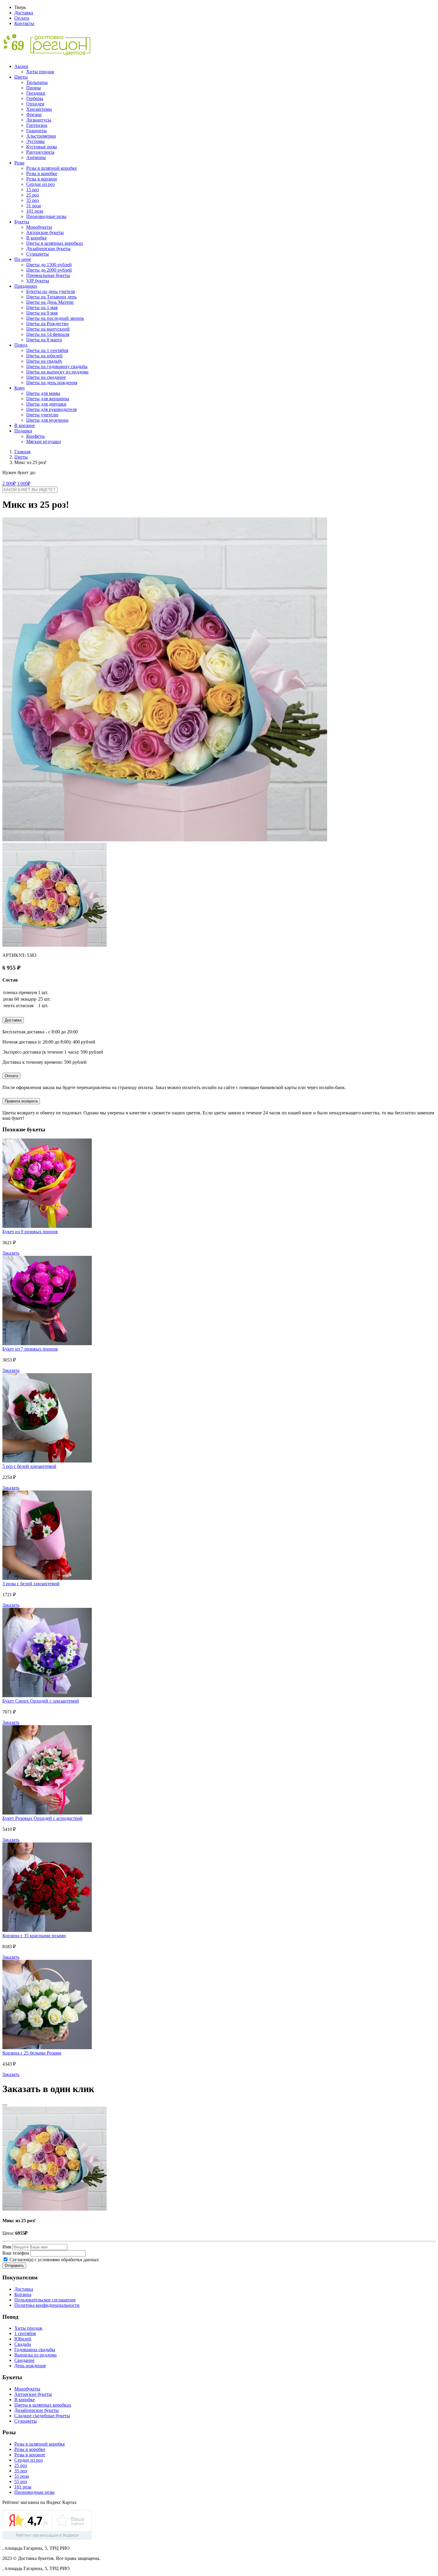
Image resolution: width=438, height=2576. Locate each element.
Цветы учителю (42, 415)
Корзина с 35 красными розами (34, 1936)
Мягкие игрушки (44, 441)
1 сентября (25, 2333)
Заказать (11, 1253)
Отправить (14, 2266)
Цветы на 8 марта (44, 340)
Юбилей (23, 2339)
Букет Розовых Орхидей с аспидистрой (42, 1818)
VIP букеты (38, 281)
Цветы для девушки (46, 404)
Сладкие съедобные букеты (42, 2416)
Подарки (23, 431)
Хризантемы (39, 109)
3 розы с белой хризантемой (31, 1584)
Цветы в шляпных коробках (55, 243)
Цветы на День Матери (50, 302)
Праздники (26, 286)
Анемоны (36, 157)
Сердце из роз (40, 184)
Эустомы (35, 141)
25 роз (32, 195)
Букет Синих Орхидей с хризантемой (41, 1701)
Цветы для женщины (48, 399)
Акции (21, 66)
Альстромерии (41, 136)
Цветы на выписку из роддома (57, 372)
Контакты (24, 23)
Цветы (21, 77)
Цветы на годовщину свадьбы (57, 366)
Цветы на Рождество (47, 324)
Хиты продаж (40, 72)
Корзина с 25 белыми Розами (32, 2053)
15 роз (32, 190)
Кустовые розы (42, 147)
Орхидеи (35, 104)
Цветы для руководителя (51, 409)
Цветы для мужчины (47, 420)
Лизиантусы (39, 120)
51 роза (34, 206)
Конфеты (35, 436)
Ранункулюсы (40, 152)
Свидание (24, 2360)
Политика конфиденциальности (47, 2305)
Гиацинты (36, 131)
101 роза (35, 211)
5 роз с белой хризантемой (29, 1466)
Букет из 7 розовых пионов (30, 1349)
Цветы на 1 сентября (47, 350)
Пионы (34, 88)
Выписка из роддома (35, 2355)
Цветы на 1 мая (42, 307)
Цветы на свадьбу (44, 361)
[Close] (5, 2105)
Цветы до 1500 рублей (49, 265)
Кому (20, 388)
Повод (21, 345)
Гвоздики (36, 93)
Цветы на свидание (46, 377)
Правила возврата (21, 1101)
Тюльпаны (37, 82)
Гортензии (37, 125)
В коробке (36, 238)
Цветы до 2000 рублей (49, 270)
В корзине (25, 425)
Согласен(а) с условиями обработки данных (54, 2260)
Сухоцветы (38, 254)
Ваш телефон (16, 2253)
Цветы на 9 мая (42, 313)
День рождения (30, 2366)
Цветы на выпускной (48, 329)
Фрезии (34, 115)
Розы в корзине (42, 179)
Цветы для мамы (43, 393)
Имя (7, 2247)
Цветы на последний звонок (55, 318)
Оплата (22, 18)
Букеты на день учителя (51, 291)
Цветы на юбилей (44, 356)
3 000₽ (24, 483)
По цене (23, 259)
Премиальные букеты (48, 275)
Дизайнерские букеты (48, 249)
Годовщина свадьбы (35, 2350)
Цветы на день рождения (52, 383)
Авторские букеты (45, 232)
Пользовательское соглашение (45, 2300)
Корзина (23, 2294)
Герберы (35, 98)
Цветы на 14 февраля (48, 334)
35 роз (32, 200)
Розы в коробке (42, 173)
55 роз (21, 2481)
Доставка (24, 13)
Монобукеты (39, 227)
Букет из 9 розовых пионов (30, 1232)
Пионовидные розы (46, 216)
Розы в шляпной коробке (52, 168)
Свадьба (23, 2344)
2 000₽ (9, 483)
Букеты (22, 222)
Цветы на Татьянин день (51, 297)
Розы (19, 163)
